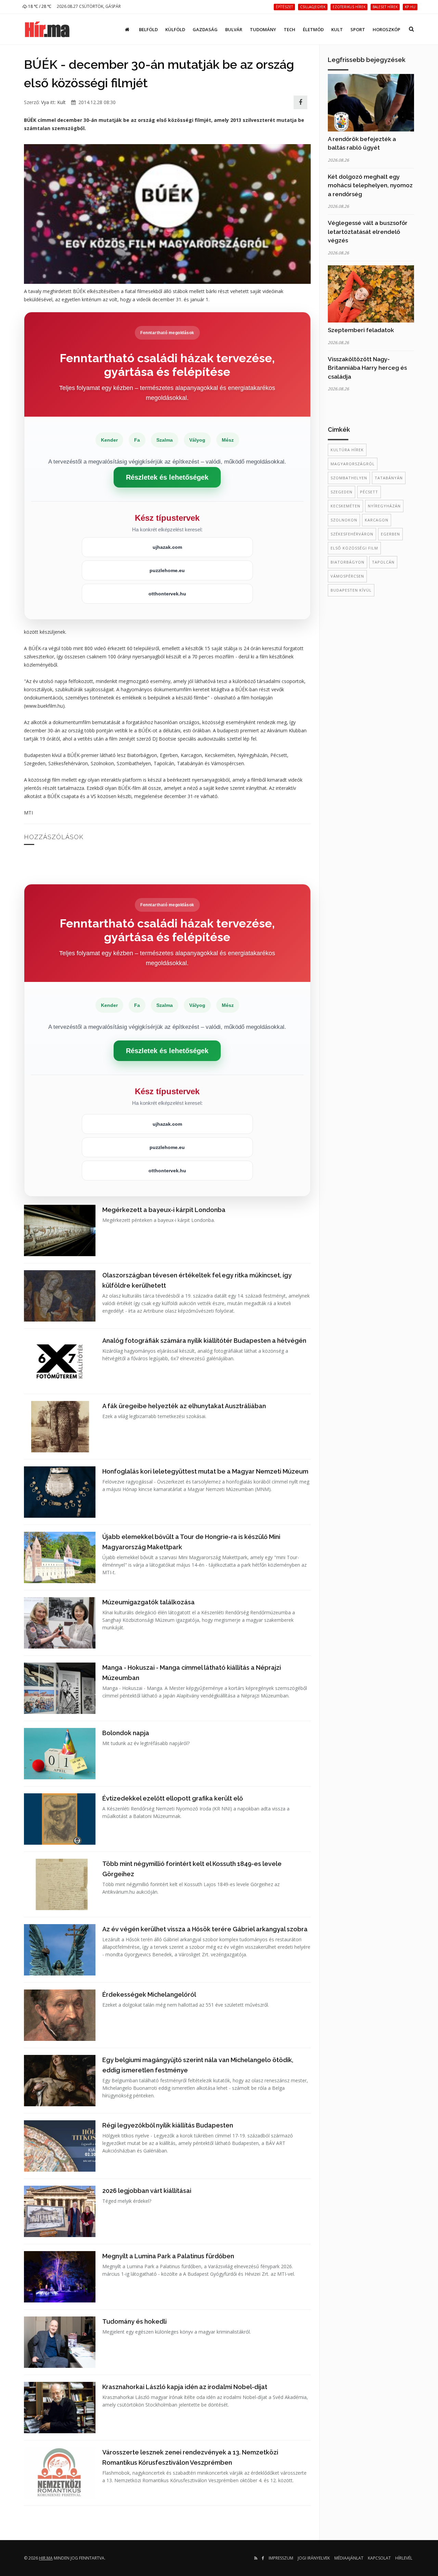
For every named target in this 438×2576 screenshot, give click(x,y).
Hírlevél (404, 2558)
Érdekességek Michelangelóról (149, 1994)
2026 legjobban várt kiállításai (147, 2191)
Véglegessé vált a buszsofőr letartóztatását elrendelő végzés (368, 232)
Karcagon (377, 520)
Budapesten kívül (351, 590)
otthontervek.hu (167, 594)
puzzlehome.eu (167, 570)
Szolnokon (344, 520)
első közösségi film (354, 548)
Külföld (175, 29)
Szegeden (342, 492)
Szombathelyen (349, 478)
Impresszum (281, 2558)
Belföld (148, 29)
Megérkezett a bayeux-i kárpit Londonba (164, 1210)
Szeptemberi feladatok (361, 330)
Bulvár (234, 29)
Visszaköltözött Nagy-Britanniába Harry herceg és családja (367, 368)
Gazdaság (205, 29)
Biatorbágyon (347, 562)
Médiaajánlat (349, 2558)
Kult (337, 29)
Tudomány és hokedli (134, 2321)
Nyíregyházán (384, 506)
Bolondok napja (126, 1733)
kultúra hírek (347, 450)
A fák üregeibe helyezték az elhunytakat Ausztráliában (184, 1406)
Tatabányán (389, 478)
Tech (289, 29)
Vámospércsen (347, 576)
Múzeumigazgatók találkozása (149, 1602)
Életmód (313, 29)
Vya (45, 102)
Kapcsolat (379, 2558)
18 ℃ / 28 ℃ (39, 6)
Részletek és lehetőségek (167, 477)
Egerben (390, 534)
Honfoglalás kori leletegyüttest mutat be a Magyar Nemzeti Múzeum (205, 1471)
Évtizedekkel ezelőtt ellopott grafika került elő (173, 1798)
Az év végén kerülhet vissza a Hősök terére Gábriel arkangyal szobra (205, 1929)
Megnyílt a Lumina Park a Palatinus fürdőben (168, 2256)
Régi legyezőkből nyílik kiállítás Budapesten (168, 2125)
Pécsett (369, 492)
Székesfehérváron (352, 534)
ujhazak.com (167, 547)
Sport (358, 29)
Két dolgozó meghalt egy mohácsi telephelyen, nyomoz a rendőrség (370, 185)
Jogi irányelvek (314, 2558)
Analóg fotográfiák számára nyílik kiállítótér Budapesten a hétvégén (204, 1341)
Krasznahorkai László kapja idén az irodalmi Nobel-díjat (185, 2387)
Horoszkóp (387, 29)
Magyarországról (353, 464)
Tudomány (263, 29)
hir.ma (46, 2558)
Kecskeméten (345, 506)
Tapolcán (383, 562)
